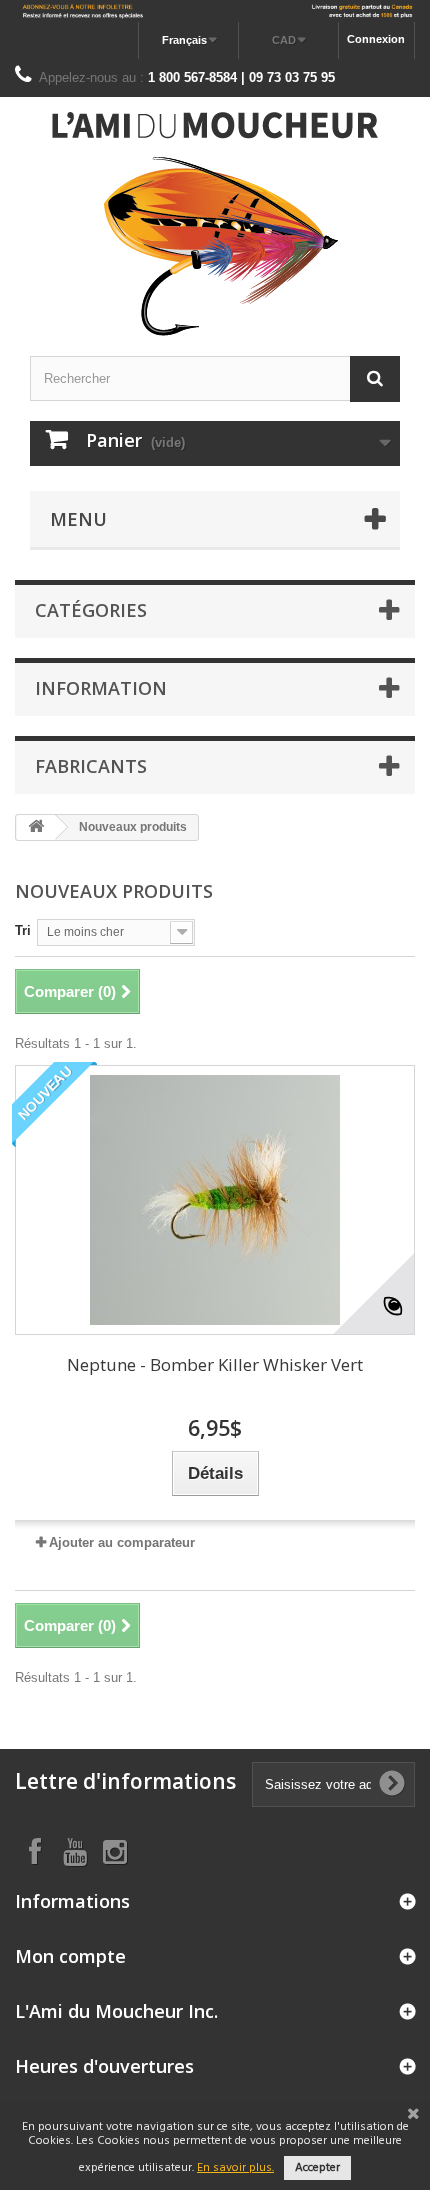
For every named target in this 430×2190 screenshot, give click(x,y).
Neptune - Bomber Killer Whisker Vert (215, 1364)
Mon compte (70, 1956)
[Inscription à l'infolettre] (215, 11)
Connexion (376, 39)
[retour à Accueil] (36, 827)
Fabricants (91, 766)
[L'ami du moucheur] (215, 224)
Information (101, 688)
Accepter (317, 2168)
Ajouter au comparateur (122, 1542)
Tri (23, 930)
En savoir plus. (235, 2168)
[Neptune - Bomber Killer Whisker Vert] (215, 1200)
